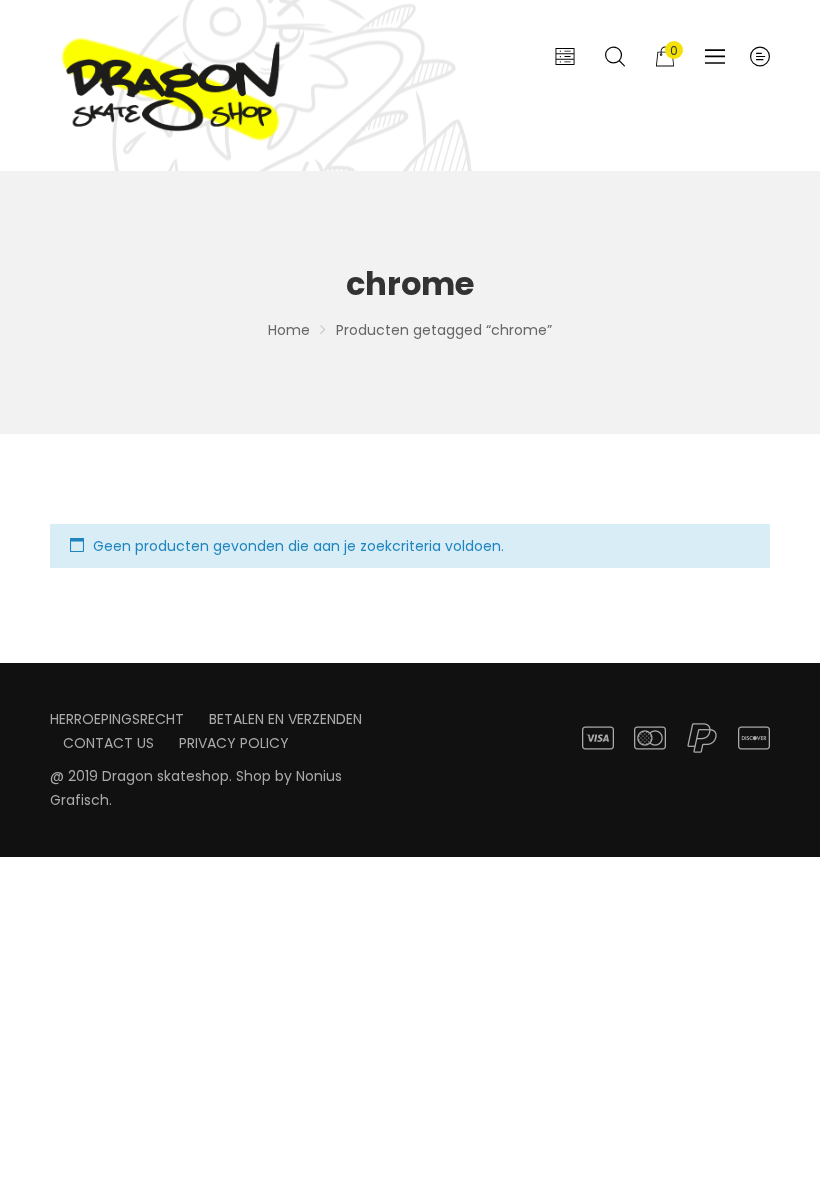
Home (289, 330)
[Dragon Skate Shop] (175, 85)
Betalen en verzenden (285, 719)
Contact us (108, 743)
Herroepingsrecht (117, 719)
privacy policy (234, 743)
